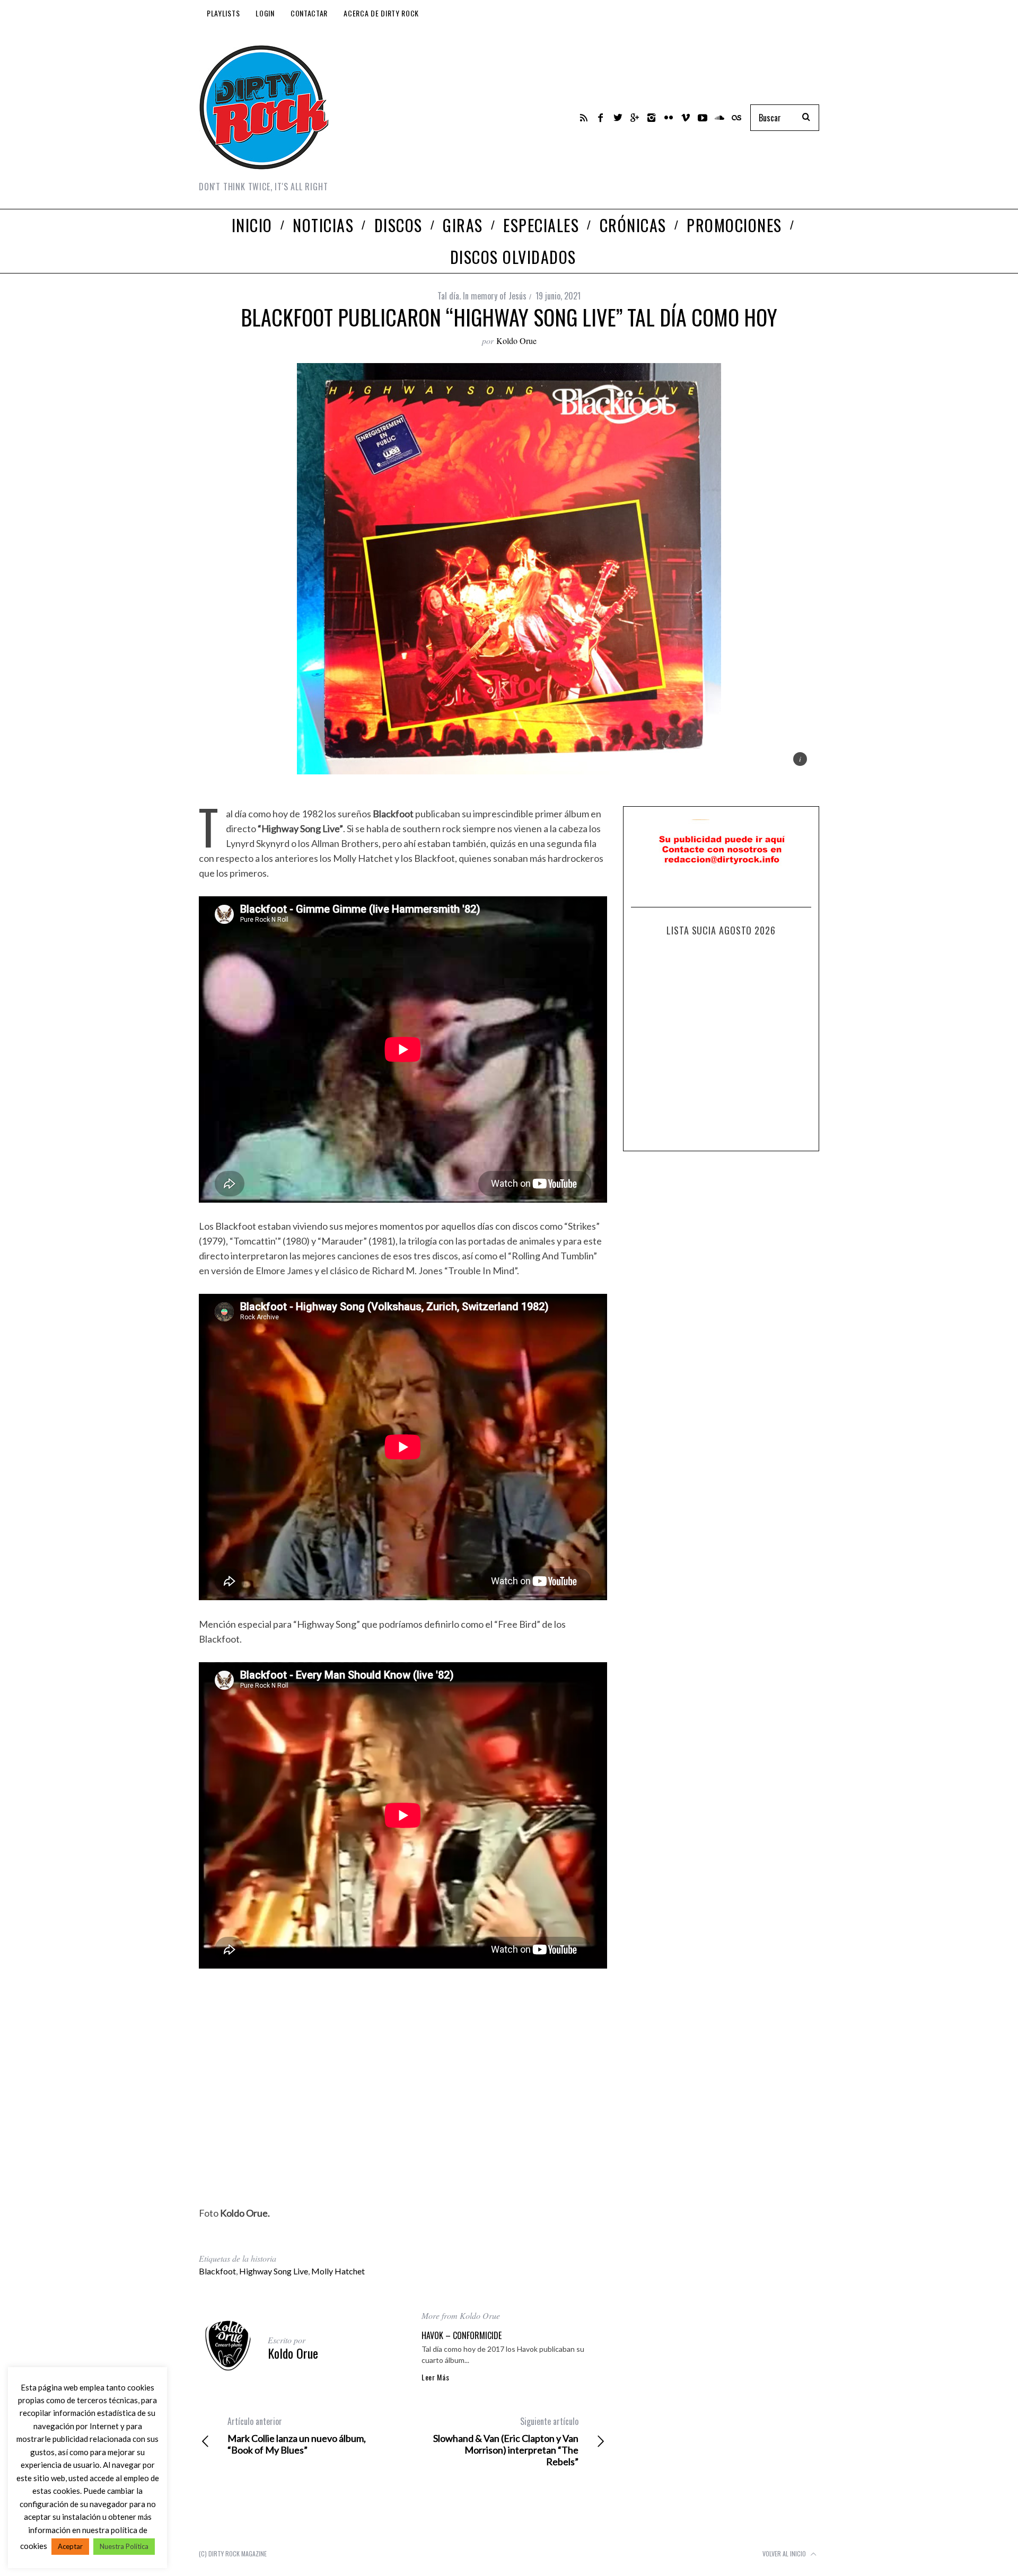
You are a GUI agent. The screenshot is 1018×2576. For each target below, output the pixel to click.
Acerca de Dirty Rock (381, 13)
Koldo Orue (516, 341)
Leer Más (436, 2377)
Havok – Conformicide (462, 2335)
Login (265, 13)
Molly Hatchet (338, 2271)
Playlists (223, 13)
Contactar (309, 13)
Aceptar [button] (70, 2546)
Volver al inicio (785, 2553)
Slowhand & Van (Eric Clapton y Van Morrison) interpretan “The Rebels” (506, 2441)
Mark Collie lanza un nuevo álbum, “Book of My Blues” (297, 2436)
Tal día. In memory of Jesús (482, 296)
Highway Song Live (274, 2271)
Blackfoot (217, 2271)
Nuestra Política (124, 2546)
